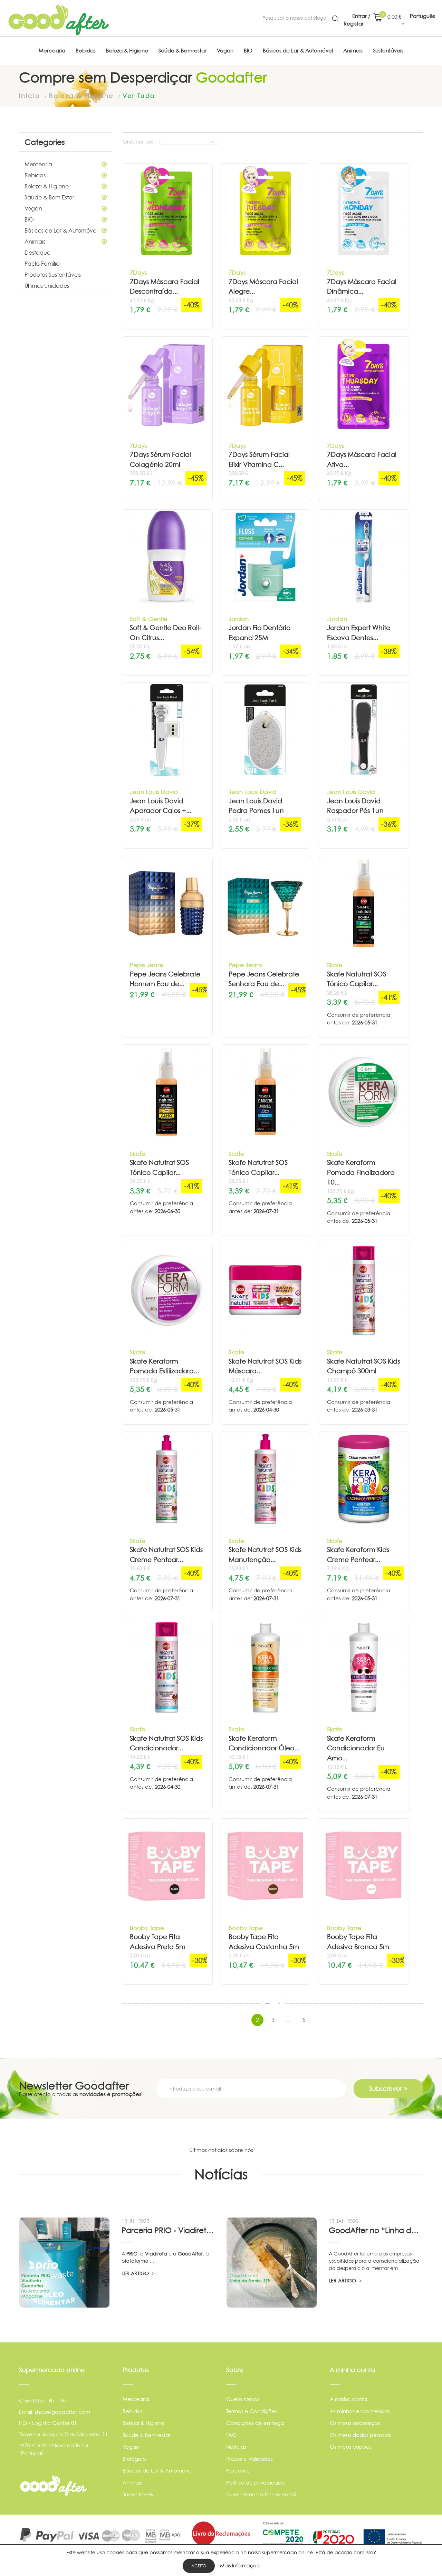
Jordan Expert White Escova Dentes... (359, 633)
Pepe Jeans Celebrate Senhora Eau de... (264, 979)
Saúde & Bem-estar (147, 2435)
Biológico (134, 2459)
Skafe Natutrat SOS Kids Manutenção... (265, 1555)
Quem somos (243, 2399)
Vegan (33, 208)
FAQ (231, 2435)
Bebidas (35, 175)
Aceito (199, 2566)
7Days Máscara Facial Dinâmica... (362, 287)
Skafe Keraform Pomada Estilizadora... (164, 1366)
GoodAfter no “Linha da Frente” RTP (376, 2230)
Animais (35, 242)
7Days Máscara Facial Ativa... (362, 460)
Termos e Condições (252, 2411)
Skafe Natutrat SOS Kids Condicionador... (166, 1743)
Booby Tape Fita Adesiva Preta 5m (158, 1942)
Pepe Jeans (147, 965)
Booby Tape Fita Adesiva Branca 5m (358, 1942)
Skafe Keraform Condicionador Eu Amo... (356, 1748)
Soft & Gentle (149, 619)
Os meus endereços (355, 2423)
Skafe (335, 965)
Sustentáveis (138, 2494)
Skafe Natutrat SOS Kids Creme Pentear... (166, 1555)
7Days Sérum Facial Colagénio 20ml (160, 460)
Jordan (239, 619)
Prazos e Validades (249, 2459)
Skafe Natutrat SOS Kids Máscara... (265, 1366)
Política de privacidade (256, 2483)
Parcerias (238, 2471)
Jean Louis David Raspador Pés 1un (355, 806)
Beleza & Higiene (47, 186)
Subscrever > (388, 2089)
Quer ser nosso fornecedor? (261, 2494)
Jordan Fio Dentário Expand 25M (260, 633)
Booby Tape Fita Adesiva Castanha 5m (264, 1942)
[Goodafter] (59, 20)
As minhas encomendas (360, 2411)
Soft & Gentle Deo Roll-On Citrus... (165, 633)
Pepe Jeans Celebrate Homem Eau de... (165, 979)
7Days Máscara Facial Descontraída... (165, 287)
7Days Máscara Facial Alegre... (263, 287)
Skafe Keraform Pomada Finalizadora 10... (361, 1172)
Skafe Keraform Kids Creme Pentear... (358, 1555)
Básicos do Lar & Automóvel (61, 230)
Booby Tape (147, 1928)
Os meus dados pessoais (360, 2435)
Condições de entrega (255, 2423)
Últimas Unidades (47, 286)
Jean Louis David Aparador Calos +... (161, 806)
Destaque (37, 253)
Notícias (236, 2447)
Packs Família (42, 264)
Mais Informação (240, 2565)
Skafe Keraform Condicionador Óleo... (264, 1743)
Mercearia (38, 164)
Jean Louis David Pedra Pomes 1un (256, 806)
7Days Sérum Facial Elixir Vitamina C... (259, 460)
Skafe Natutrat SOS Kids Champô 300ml (363, 1366)
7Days (138, 272)
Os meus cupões (351, 2447)
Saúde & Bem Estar (49, 197)
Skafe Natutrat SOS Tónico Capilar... (357, 979)
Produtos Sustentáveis (53, 275)
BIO (29, 219)
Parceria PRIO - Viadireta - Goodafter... (169, 2230)
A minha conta (348, 2399)
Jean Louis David (154, 792)
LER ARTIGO (136, 2273)
